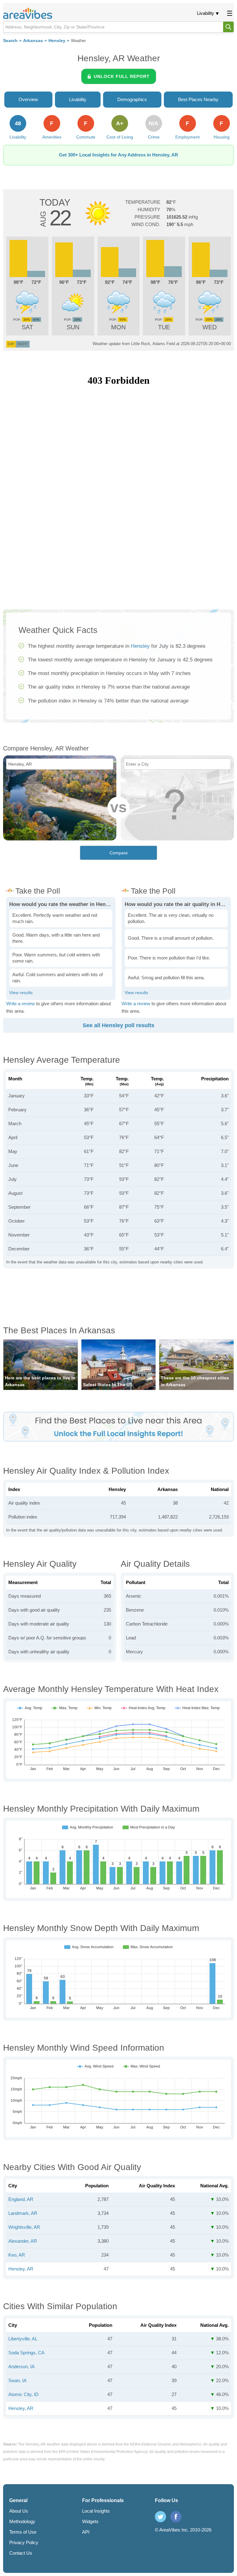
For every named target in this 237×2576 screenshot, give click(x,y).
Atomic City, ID (23, 2394)
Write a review (21, 1004)
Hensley (57, 41)
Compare (119, 853)
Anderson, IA (21, 2367)
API (86, 2532)
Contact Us (21, 2553)
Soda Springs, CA (26, 2353)
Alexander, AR (23, 2241)
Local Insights (96, 2511)
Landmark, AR (23, 2213)
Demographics (132, 99)
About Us (19, 2511)
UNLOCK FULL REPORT (122, 76)
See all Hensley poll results (118, 1025)
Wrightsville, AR (24, 2227)
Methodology (22, 2521)
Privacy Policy (24, 2542)
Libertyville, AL (23, 2339)
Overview (28, 99)
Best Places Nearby (198, 99)
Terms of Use (23, 2532)
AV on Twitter (160, 2517)
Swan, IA (17, 2380)
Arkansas (33, 41)
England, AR (21, 2199)
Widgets (90, 2521)
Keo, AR (17, 2255)
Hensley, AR (21, 2269)
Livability (206, 13)
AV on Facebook (176, 2517)
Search (10, 41)
